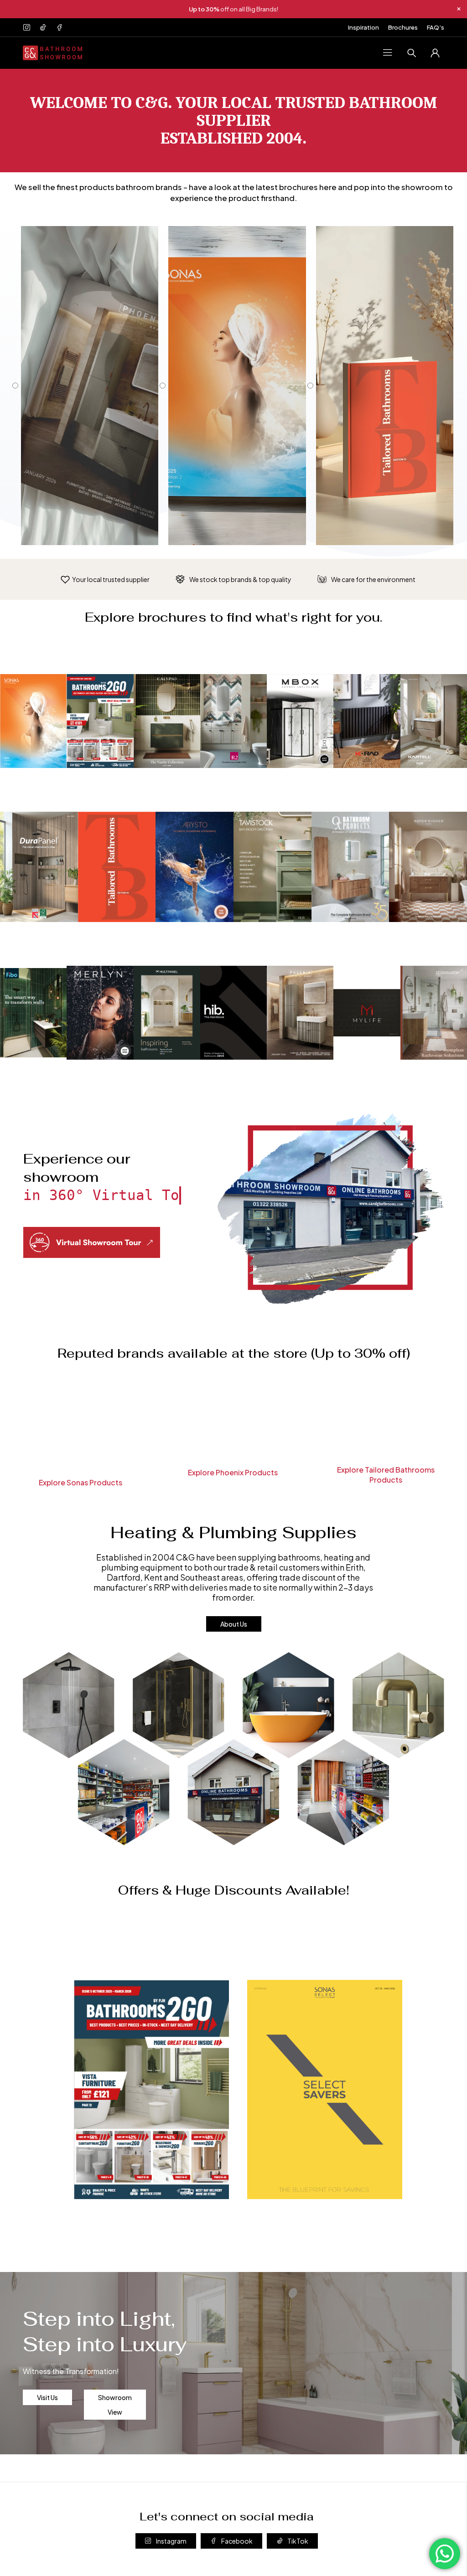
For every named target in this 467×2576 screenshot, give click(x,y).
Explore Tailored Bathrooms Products (386, 1475)
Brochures (403, 27)
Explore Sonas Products (80, 1482)
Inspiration (363, 27)
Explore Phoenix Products (233, 1472)
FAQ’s (436, 27)
